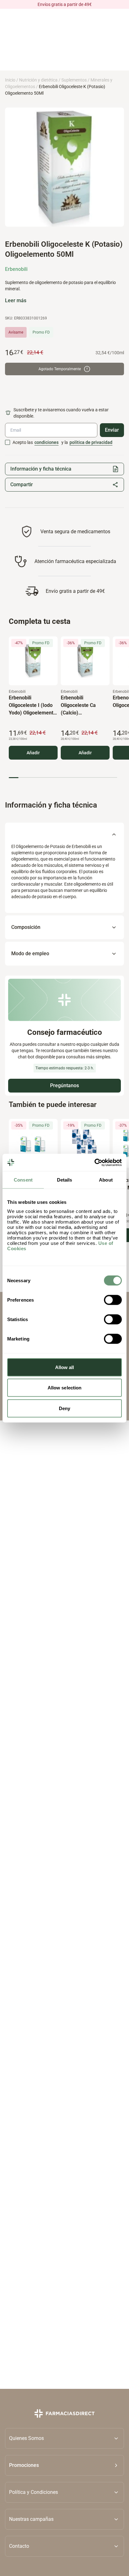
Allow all (65, 1367)
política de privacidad (91, 442)
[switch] (113, 1300)
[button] (64, 2465)
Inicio (10, 80)
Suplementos (74, 80)
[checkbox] (8, 442)
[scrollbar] (63, 778)
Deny (64, 1408)
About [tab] (106, 1180)
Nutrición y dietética (38, 80)
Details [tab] (65, 1180)
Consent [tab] (23, 1180)
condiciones (46, 442)
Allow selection (65, 1388)
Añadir (33, 753)
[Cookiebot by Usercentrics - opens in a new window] (94, 1162)
